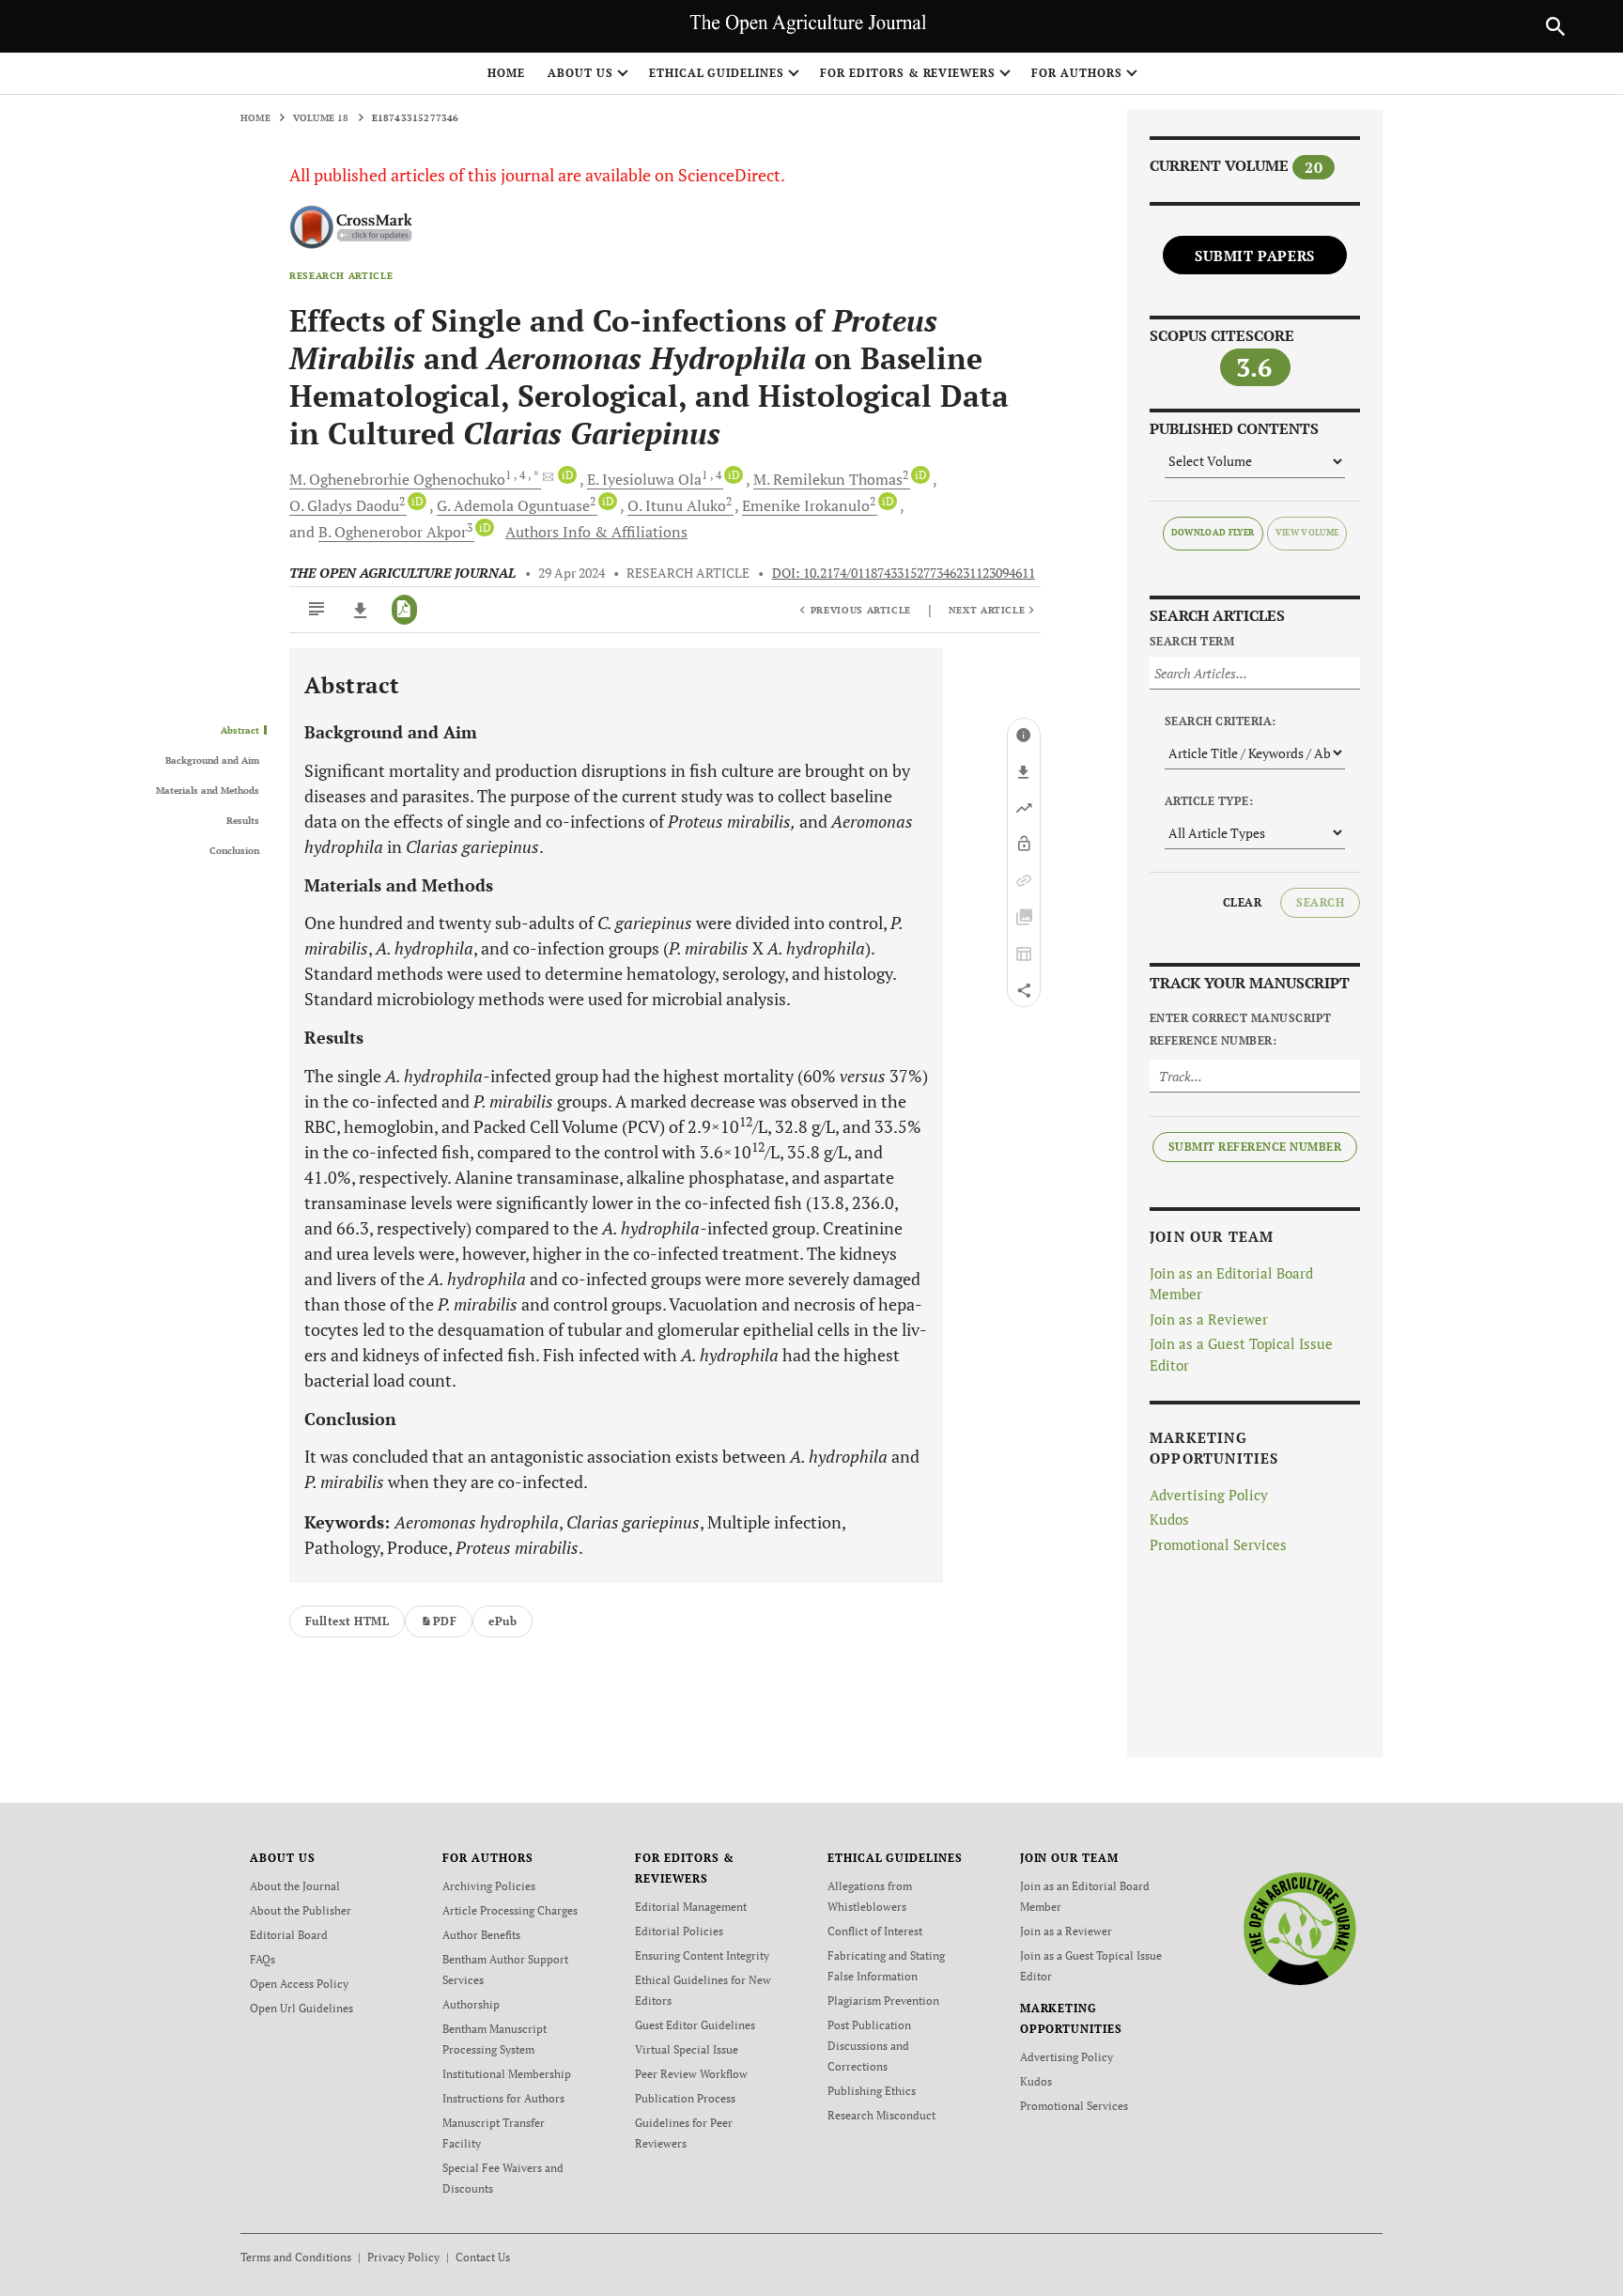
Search (1320, 902)
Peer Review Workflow (691, 2074)
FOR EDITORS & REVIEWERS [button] (908, 73)
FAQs (263, 1959)
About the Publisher (301, 1910)
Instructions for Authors (503, 2098)
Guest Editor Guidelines (695, 2025)
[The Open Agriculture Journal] (1299, 1928)
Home (506, 73)
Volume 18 (321, 118)
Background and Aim (212, 761)
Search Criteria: (1221, 721)
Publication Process (685, 2098)
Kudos (1169, 1519)
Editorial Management (691, 1907)
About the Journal (295, 1886)
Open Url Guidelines (301, 2008)
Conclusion (234, 851)
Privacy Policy (403, 2257)
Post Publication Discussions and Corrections (869, 2046)
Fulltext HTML (347, 1621)
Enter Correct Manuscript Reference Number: (1241, 1029)
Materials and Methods (208, 791)
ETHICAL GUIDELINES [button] (717, 73)
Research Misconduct (881, 2115)
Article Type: (1209, 801)
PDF (445, 1621)
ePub (502, 1621)
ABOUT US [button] (580, 73)
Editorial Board (289, 1935)
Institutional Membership (507, 2074)
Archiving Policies (489, 1886)
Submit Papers (1255, 256)
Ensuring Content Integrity (702, 1955)
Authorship (471, 2004)
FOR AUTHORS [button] (1077, 73)
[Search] (1555, 26)
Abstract (240, 731)
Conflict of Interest (875, 1931)
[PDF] (404, 610)
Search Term (1192, 641)
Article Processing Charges (510, 1910)
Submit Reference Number (1255, 1147)
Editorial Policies (679, 1931)
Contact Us (483, 2257)
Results (243, 821)
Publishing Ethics (872, 2091)
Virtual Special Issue (687, 2049)
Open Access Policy (299, 1984)
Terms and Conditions (296, 2257)
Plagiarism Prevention (883, 2001)
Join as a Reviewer (1209, 1319)
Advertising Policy (1209, 1495)
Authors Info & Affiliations (596, 532)
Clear (1242, 902)
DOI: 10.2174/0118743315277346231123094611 (904, 573)
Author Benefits (481, 1935)
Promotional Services (1218, 1544)
